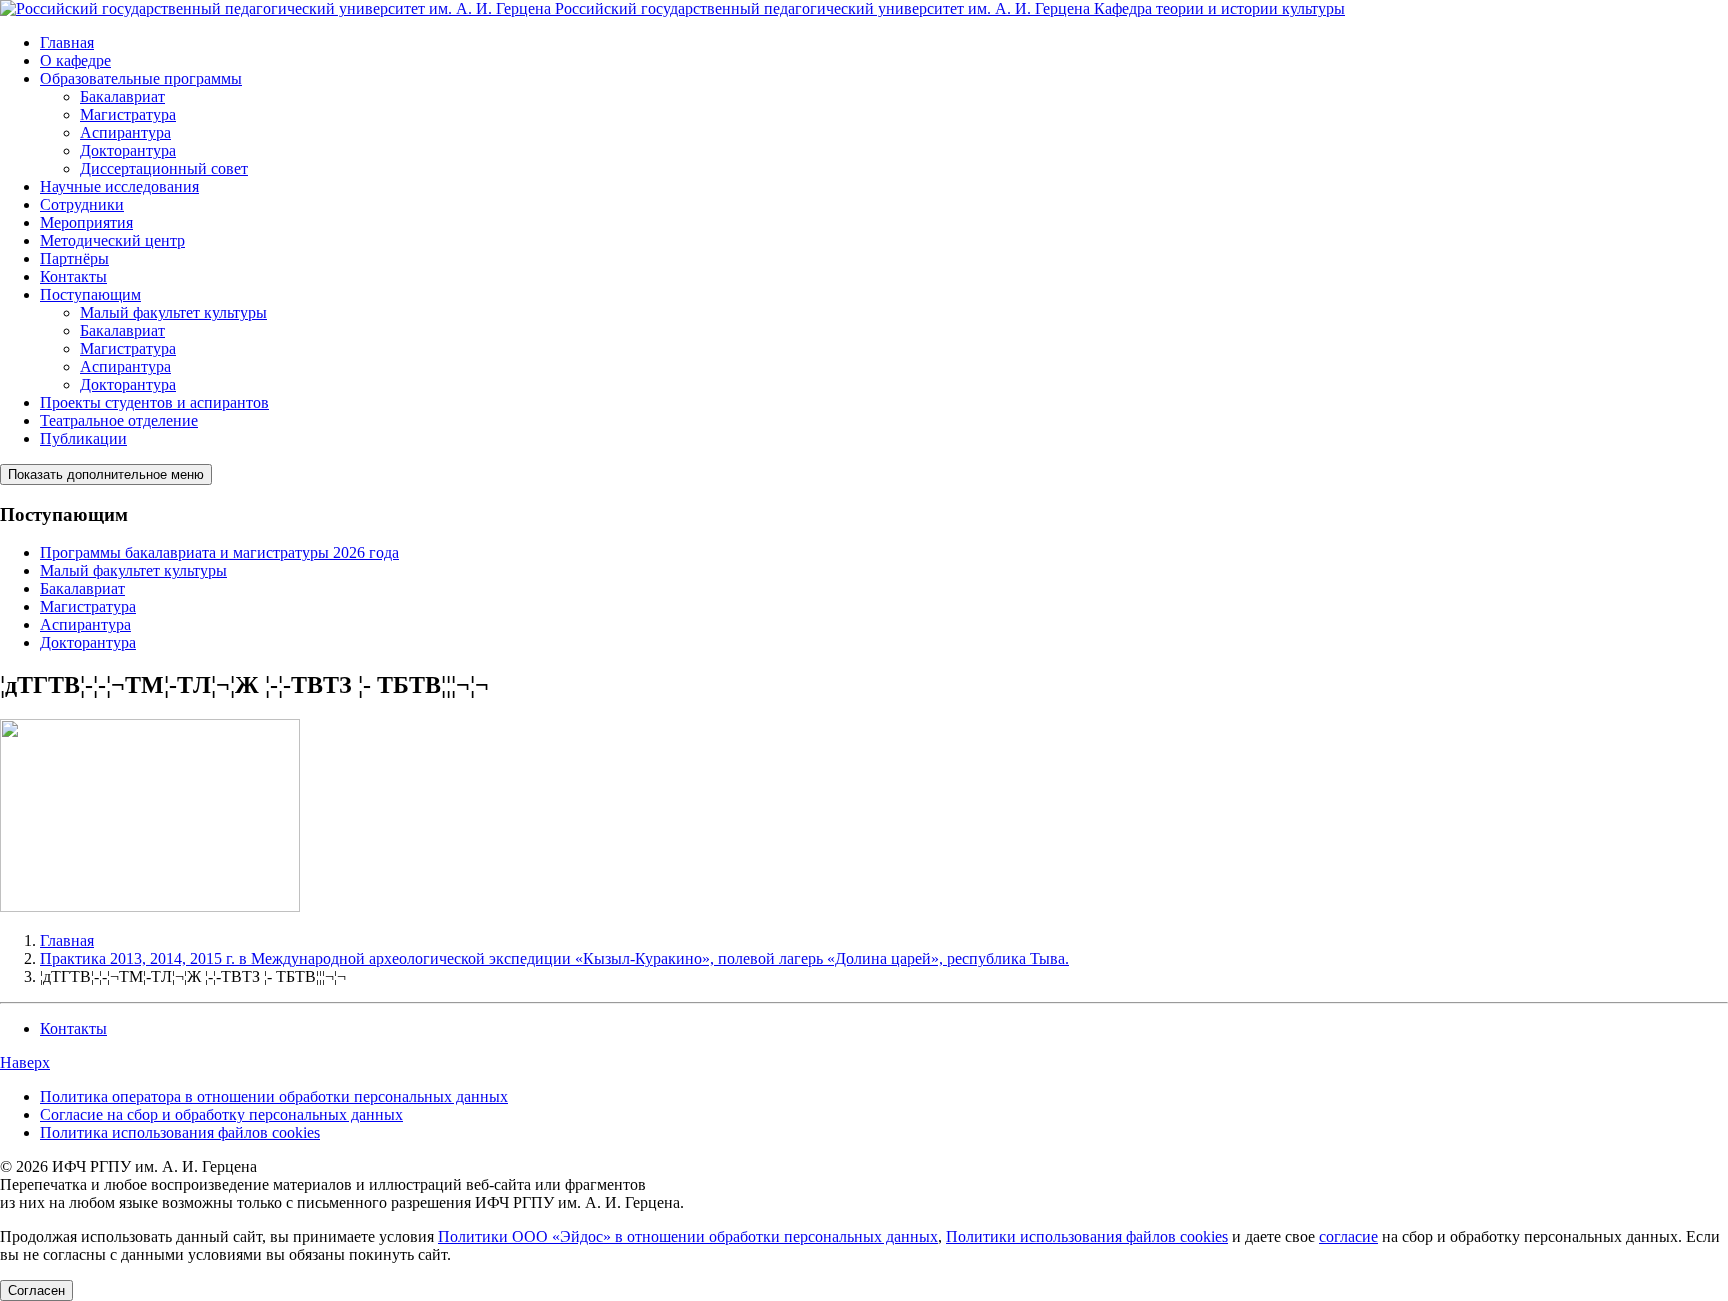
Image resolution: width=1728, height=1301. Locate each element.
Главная (67, 42)
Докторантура (128, 150)
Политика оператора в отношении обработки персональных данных (274, 1096)
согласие (1348, 1236)
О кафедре (75, 60)
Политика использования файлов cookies (180, 1132)
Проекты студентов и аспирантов (154, 402)
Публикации (83, 438)
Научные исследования (119, 186)
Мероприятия (86, 222)
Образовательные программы (141, 78)
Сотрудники (82, 204)
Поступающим (90, 294)
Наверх (25, 1062)
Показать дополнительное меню (106, 474)
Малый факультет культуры (173, 312)
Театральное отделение (119, 420)
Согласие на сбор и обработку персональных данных (221, 1114)
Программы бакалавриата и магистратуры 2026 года (219, 552)
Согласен (36, 1290)
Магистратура (128, 114)
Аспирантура (125, 132)
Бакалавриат (122, 96)
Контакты (73, 276)
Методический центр (112, 240)
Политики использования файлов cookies (1087, 1236)
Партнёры (74, 258)
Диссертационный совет (164, 168)
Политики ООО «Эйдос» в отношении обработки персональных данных (688, 1236)
